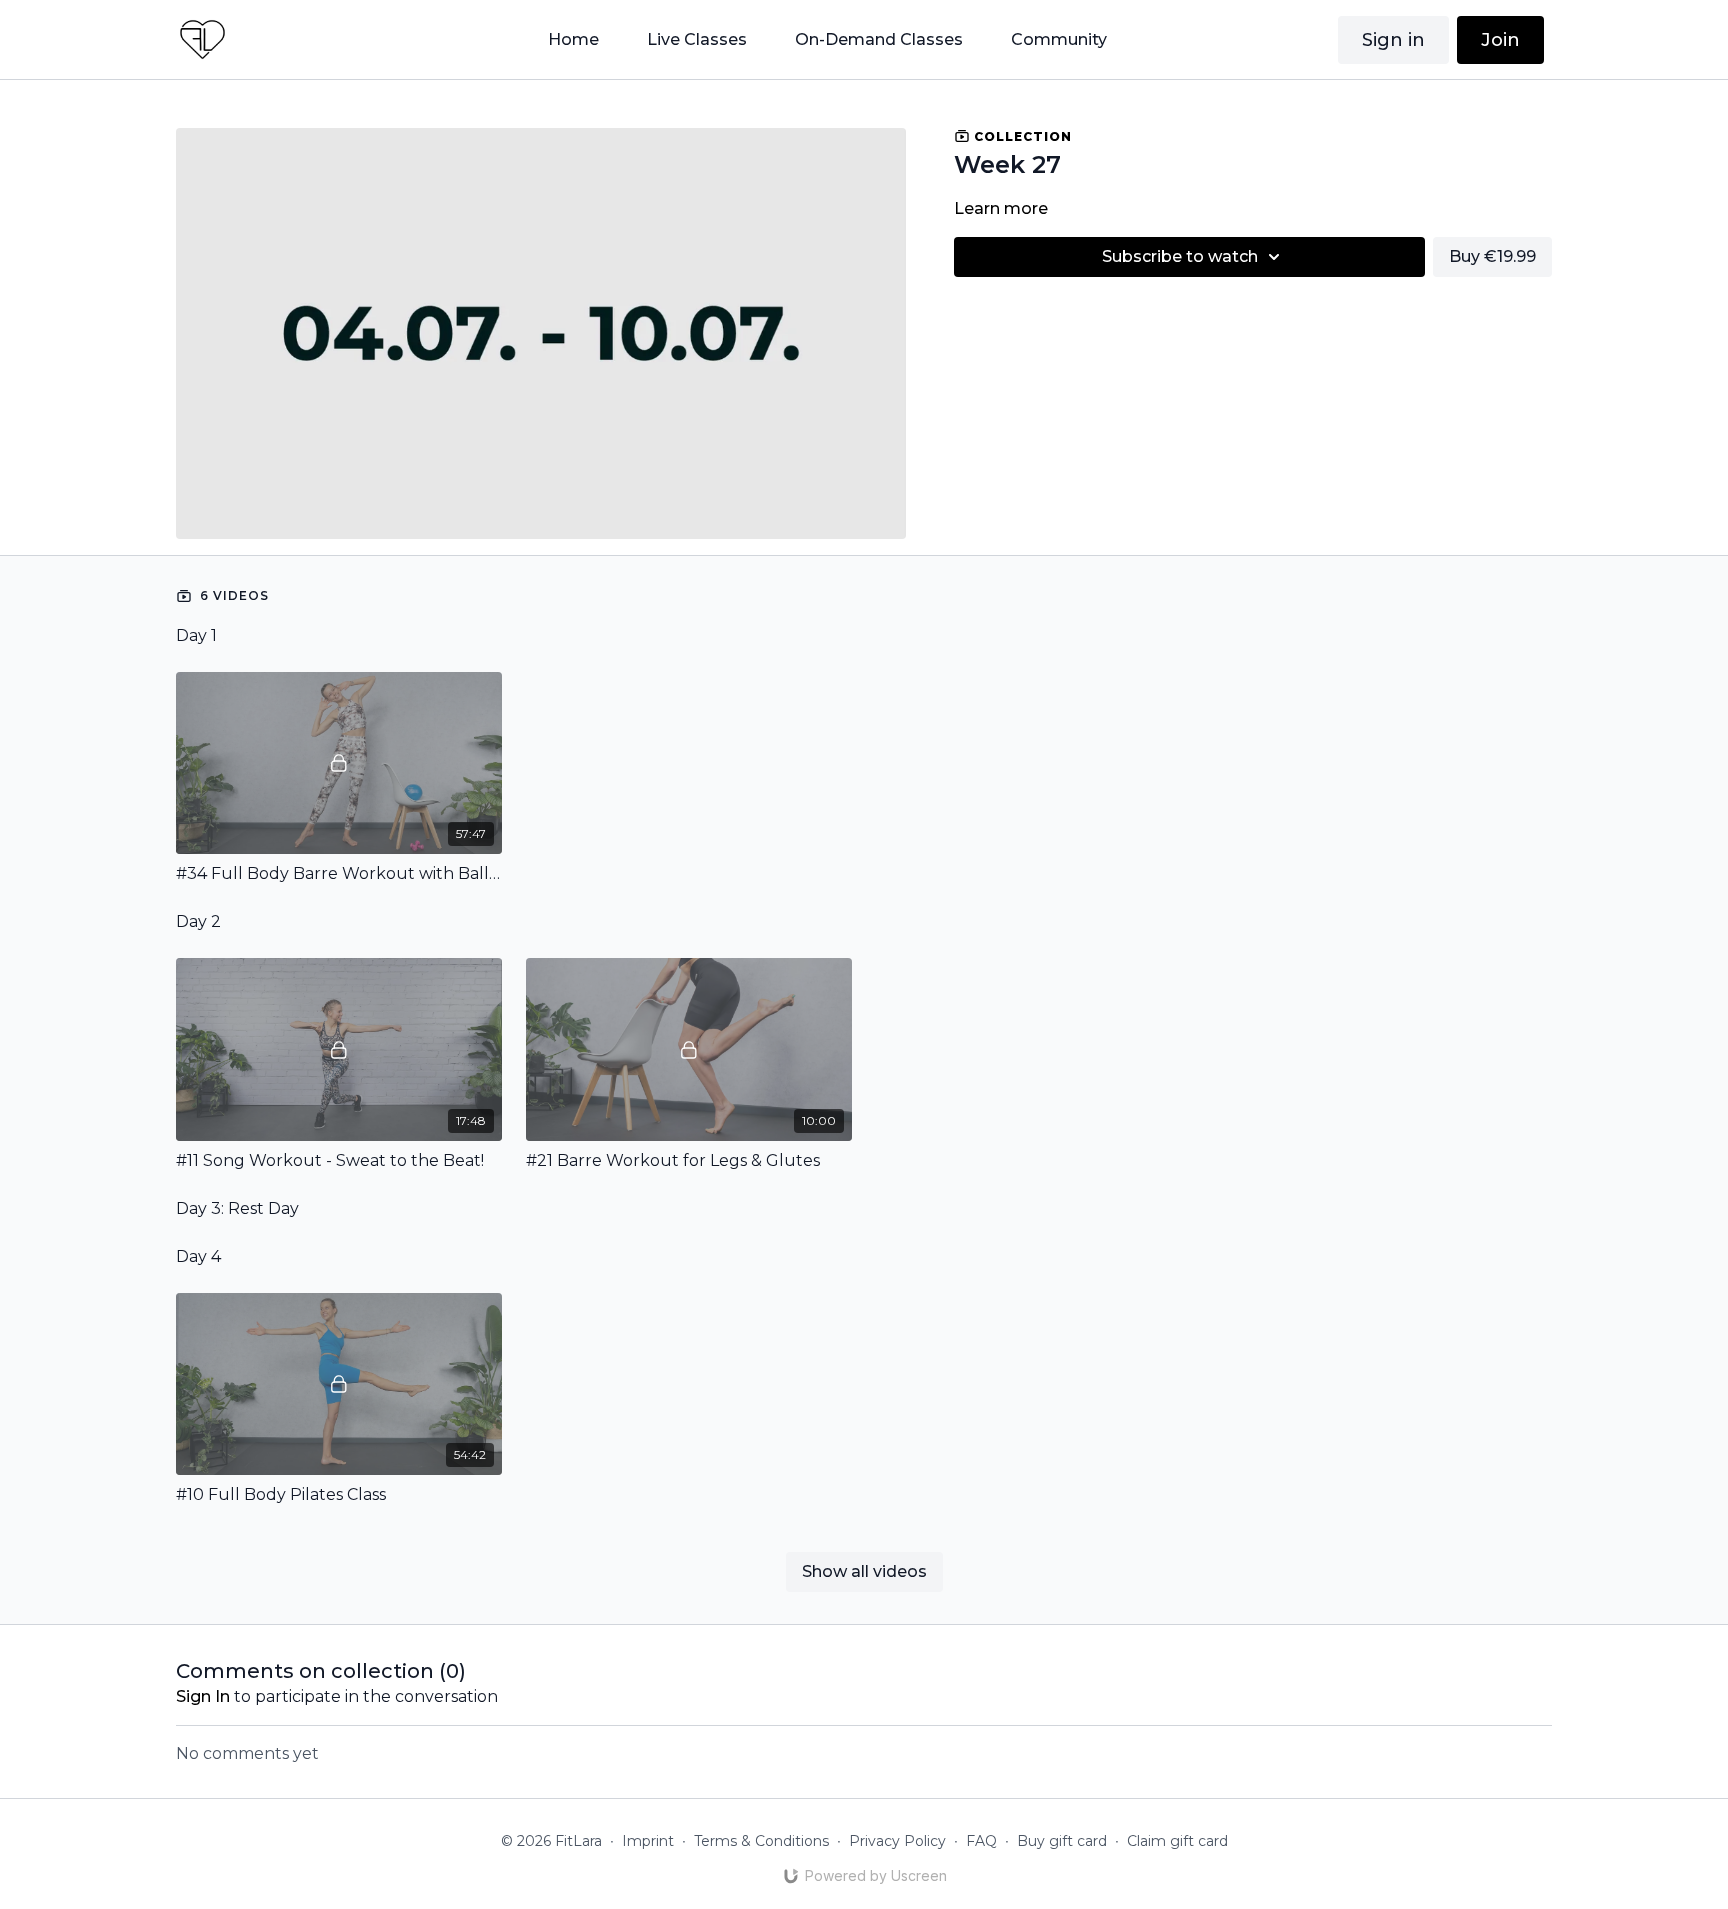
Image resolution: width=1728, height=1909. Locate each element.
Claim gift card (1177, 1841)
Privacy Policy (897, 1841)
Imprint (648, 1841)
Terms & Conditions (761, 1841)
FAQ (981, 1841)
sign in (203, 1696)
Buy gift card (1062, 1841)
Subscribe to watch (1180, 256)
